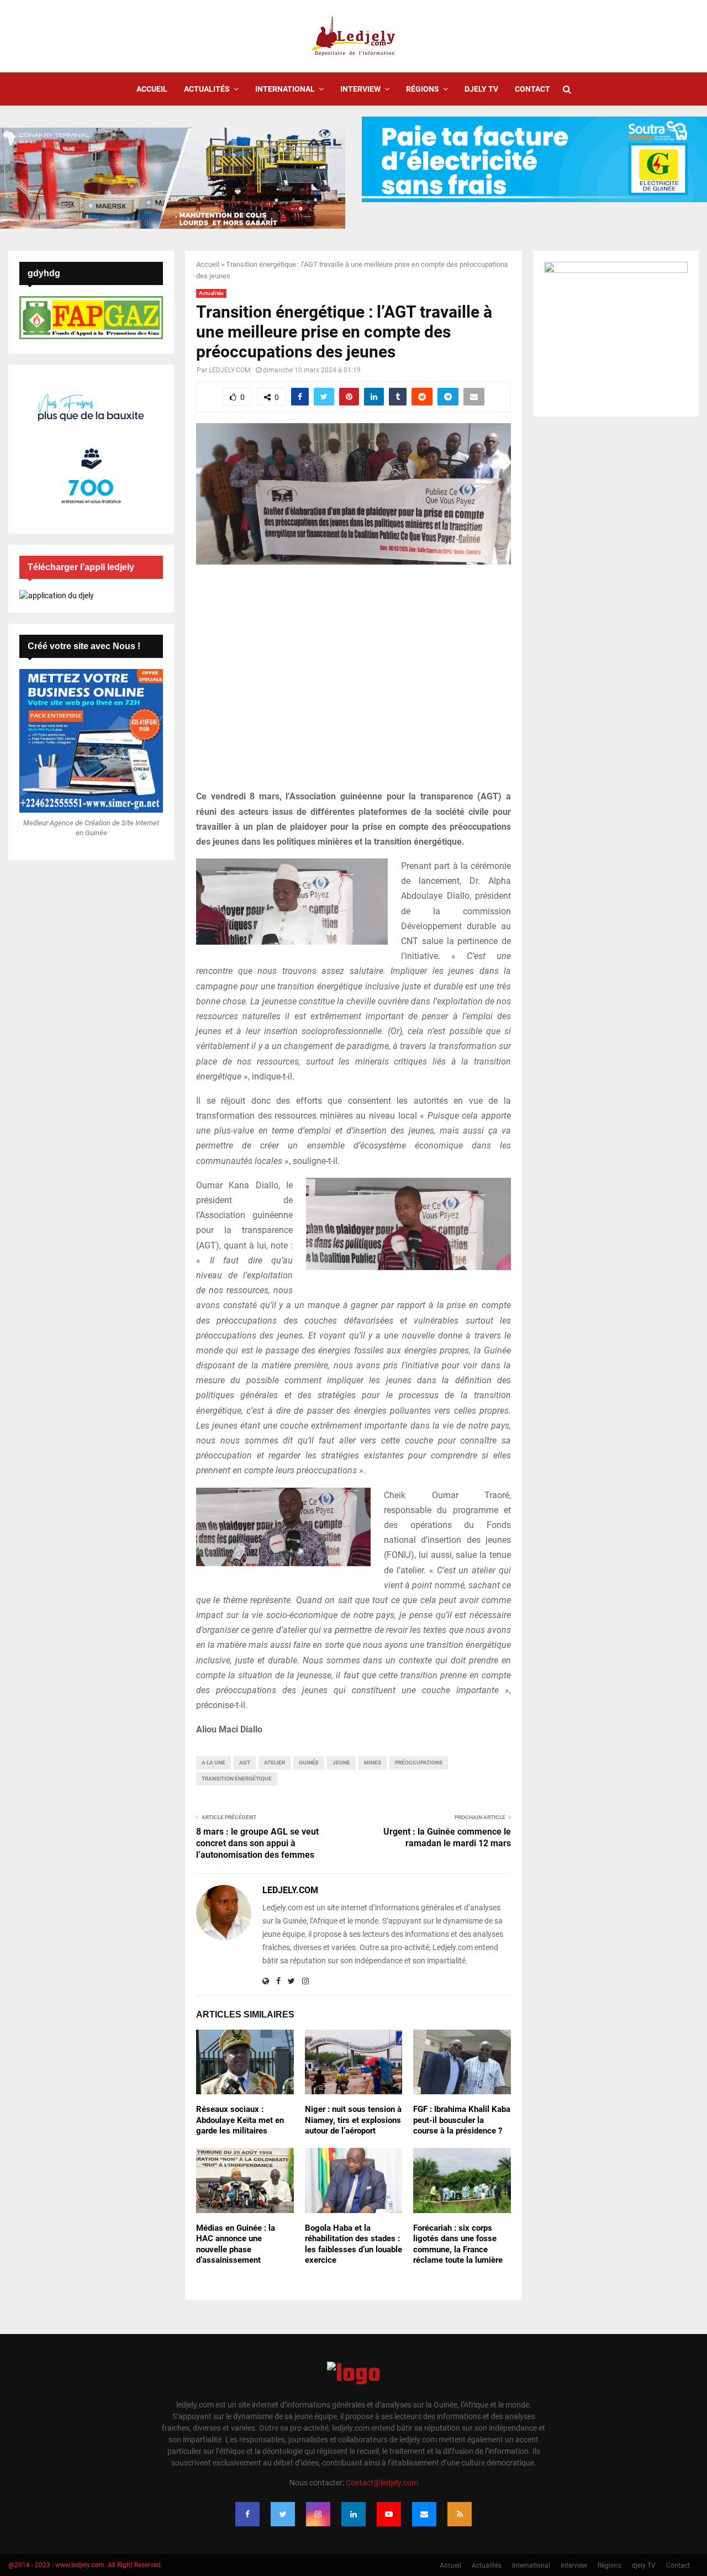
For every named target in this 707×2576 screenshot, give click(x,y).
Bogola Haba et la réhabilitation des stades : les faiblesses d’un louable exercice (353, 2244)
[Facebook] (247, 2514)
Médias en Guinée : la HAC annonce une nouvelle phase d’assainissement (236, 2244)
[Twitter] (283, 2514)
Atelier (275, 1763)
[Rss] (460, 2514)
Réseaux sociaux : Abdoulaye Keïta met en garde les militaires (240, 2120)
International (285, 89)
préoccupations (419, 1763)
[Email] (424, 2514)
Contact (532, 89)
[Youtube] (389, 2514)
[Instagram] (318, 2514)
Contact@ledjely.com (382, 2483)
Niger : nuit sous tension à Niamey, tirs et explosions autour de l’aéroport (353, 2120)
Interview (360, 89)
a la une (213, 1763)
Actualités (207, 89)
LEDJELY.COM (229, 370)
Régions (423, 89)
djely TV (481, 89)
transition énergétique (237, 1779)
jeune (341, 1763)
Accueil (152, 89)
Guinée (309, 1763)
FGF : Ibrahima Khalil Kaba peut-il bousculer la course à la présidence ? (462, 2120)
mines (373, 1763)
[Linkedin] (353, 2514)
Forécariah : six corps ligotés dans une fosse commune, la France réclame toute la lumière (458, 2244)
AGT (245, 1763)
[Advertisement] (353, 683)
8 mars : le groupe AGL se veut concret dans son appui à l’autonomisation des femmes (257, 1843)
